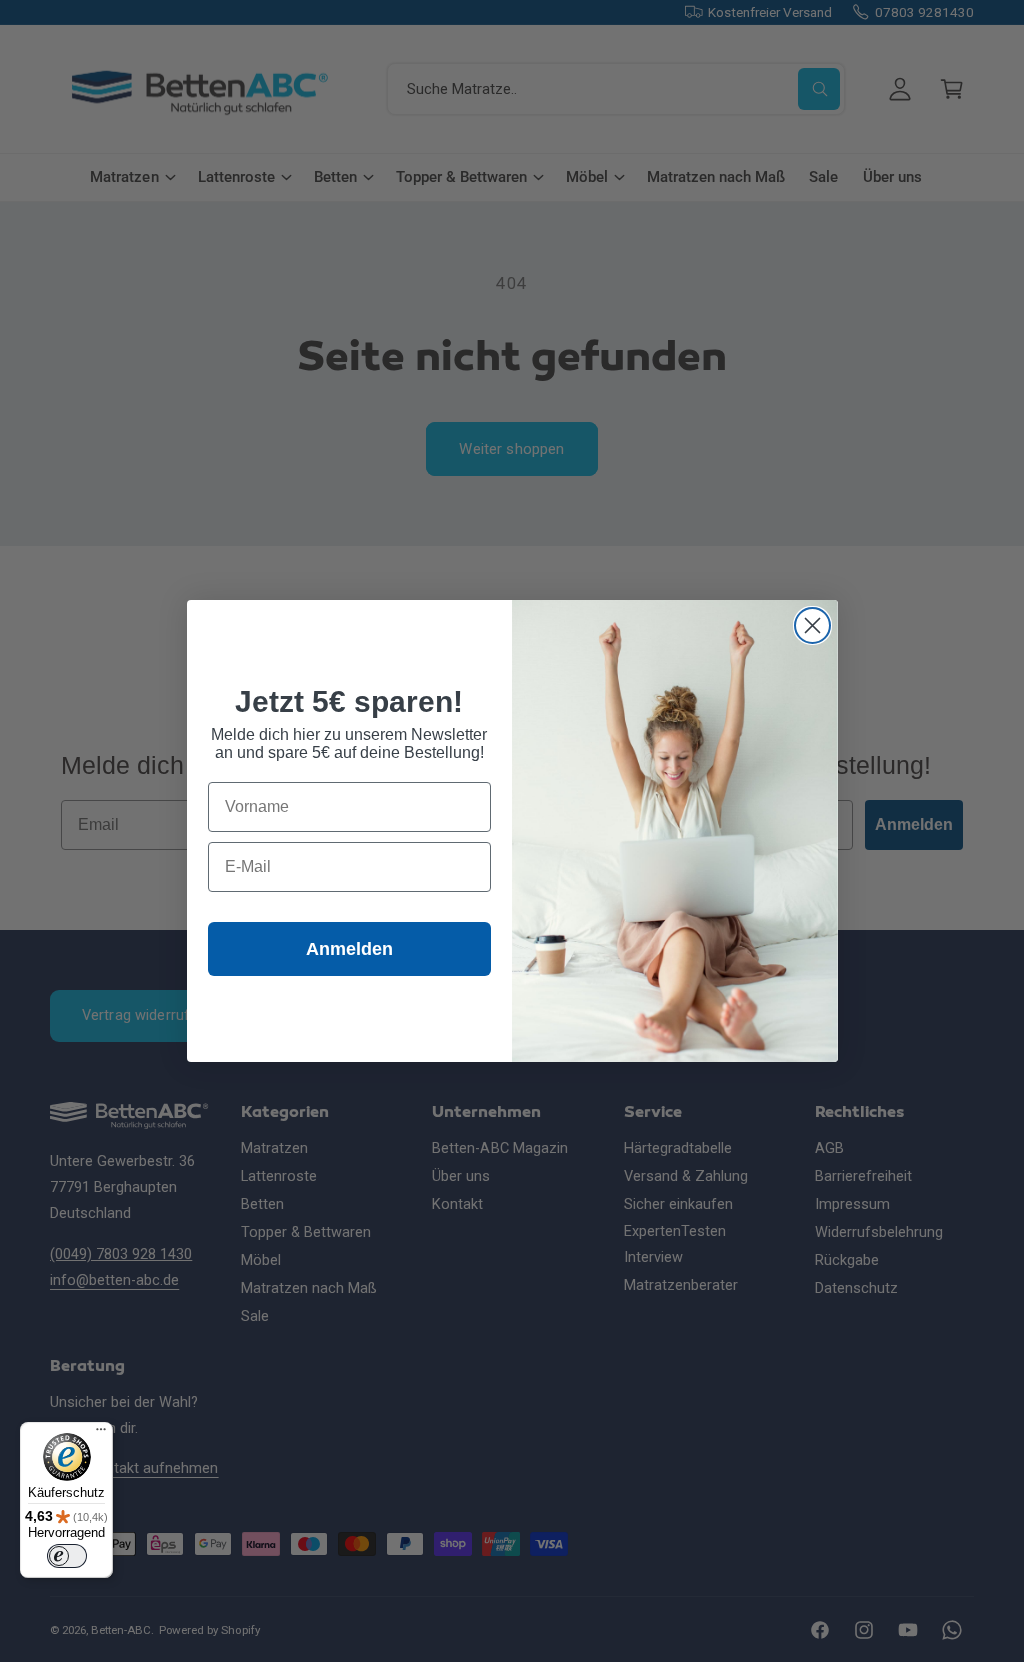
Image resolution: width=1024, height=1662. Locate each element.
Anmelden (349, 949)
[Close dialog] (812, 625)
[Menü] (101, 1434)
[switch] (67, 1556)
